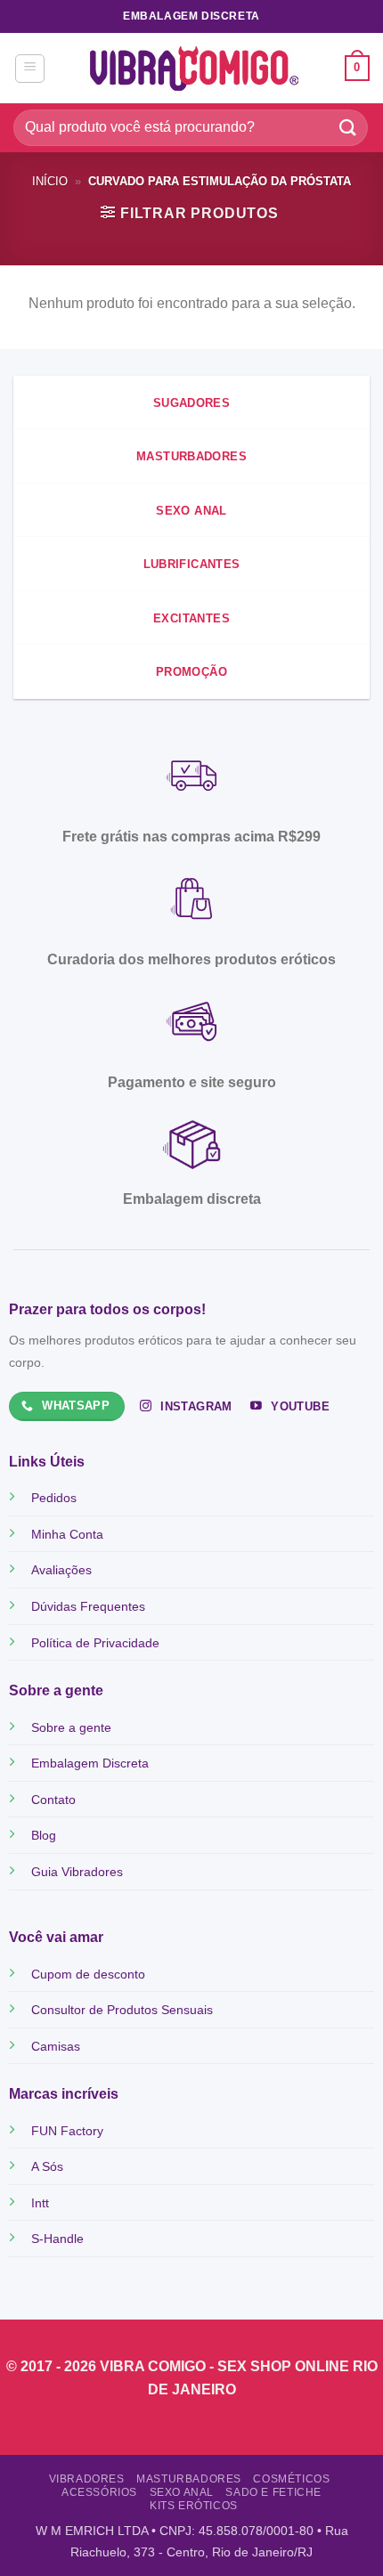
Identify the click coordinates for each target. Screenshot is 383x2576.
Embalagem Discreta (90, 1763)
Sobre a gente (71, 1727)
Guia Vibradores (77, 1872)
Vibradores (87, 2479)
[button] (30, 69)
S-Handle (57, 2239)
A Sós (47, 2166)
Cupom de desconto (88, 1974)
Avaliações (61, 1570)
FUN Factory (67, 2131)
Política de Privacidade (95, 1643)
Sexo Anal (182, 2492)
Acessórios (99, 2492)
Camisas (56, 2046)
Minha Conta (67, 1534)
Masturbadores (189, 2479)
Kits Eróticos (194, 2506)
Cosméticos (291, 2479)
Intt (40, 2203)
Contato (53, 1800)
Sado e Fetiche (273, 2492)
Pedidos (54, 1498)
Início (50, 181)
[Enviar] (348, 128)
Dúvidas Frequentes (88, 1606)
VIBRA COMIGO (155, 2366)
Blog (44, 1835)
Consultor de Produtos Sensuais (122, 2010)
